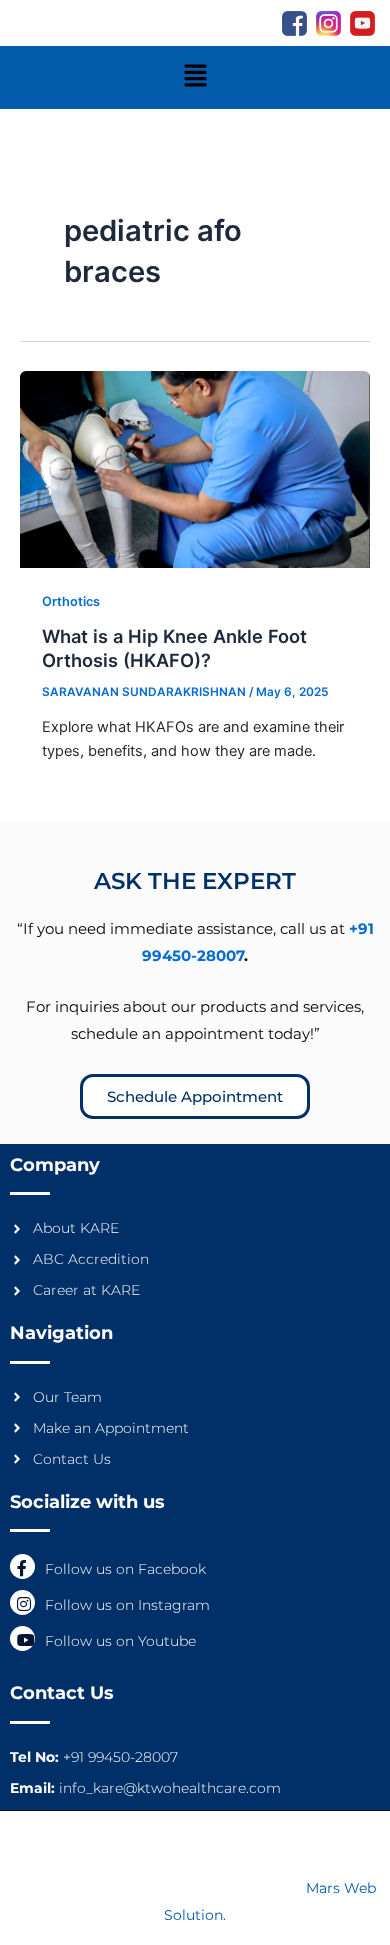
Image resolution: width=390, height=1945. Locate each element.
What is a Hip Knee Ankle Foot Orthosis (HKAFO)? (174, 648)
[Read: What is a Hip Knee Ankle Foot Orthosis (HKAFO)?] (195, 468)
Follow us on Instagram (127, 1605)
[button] (195, 77)
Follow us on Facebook (125, 1569)
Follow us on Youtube (120, 1641)
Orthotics (71, 601)
